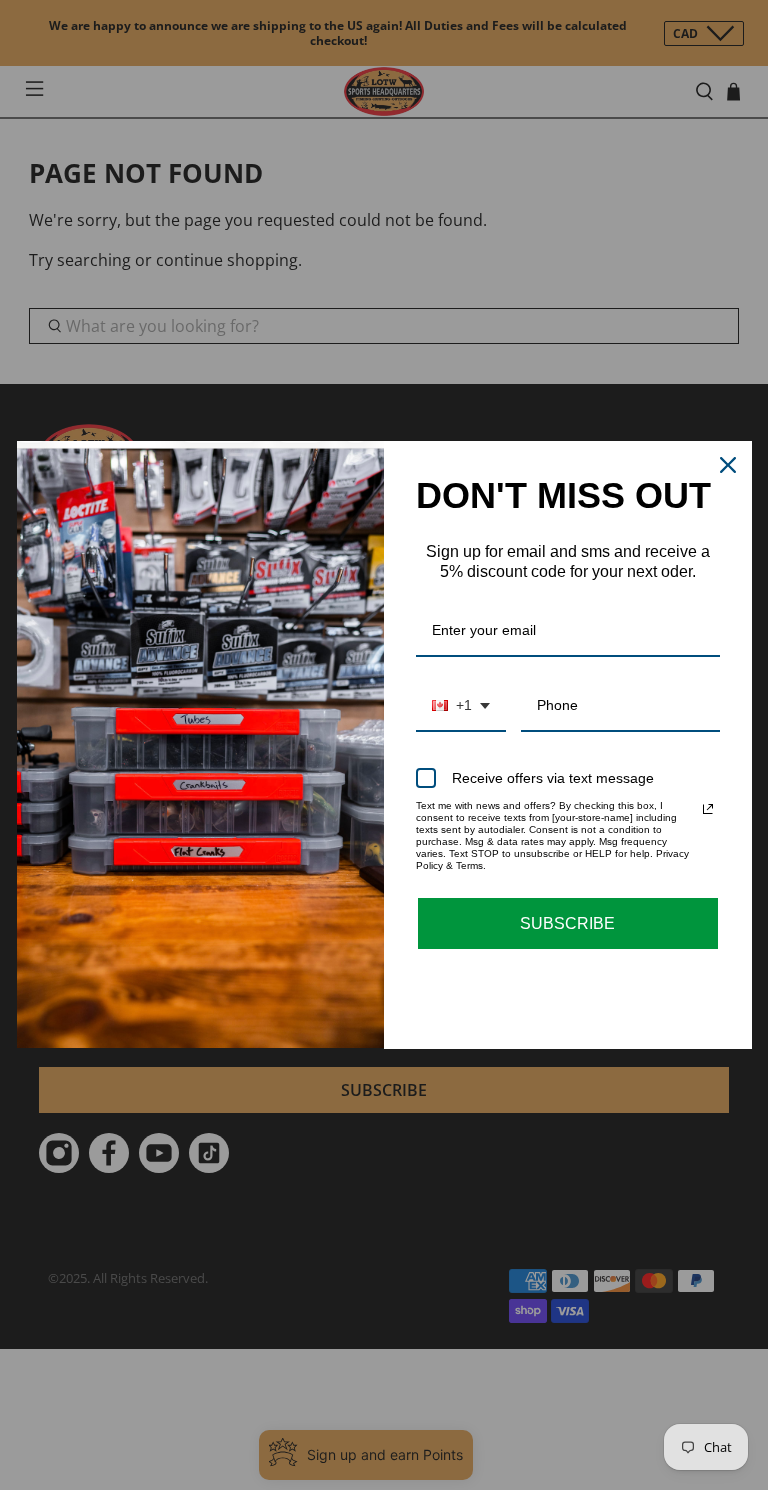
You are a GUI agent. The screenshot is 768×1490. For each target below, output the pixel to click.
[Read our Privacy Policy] (708, 809)
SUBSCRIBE (567, 923)
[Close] (728, 465)
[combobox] (461, 706)
